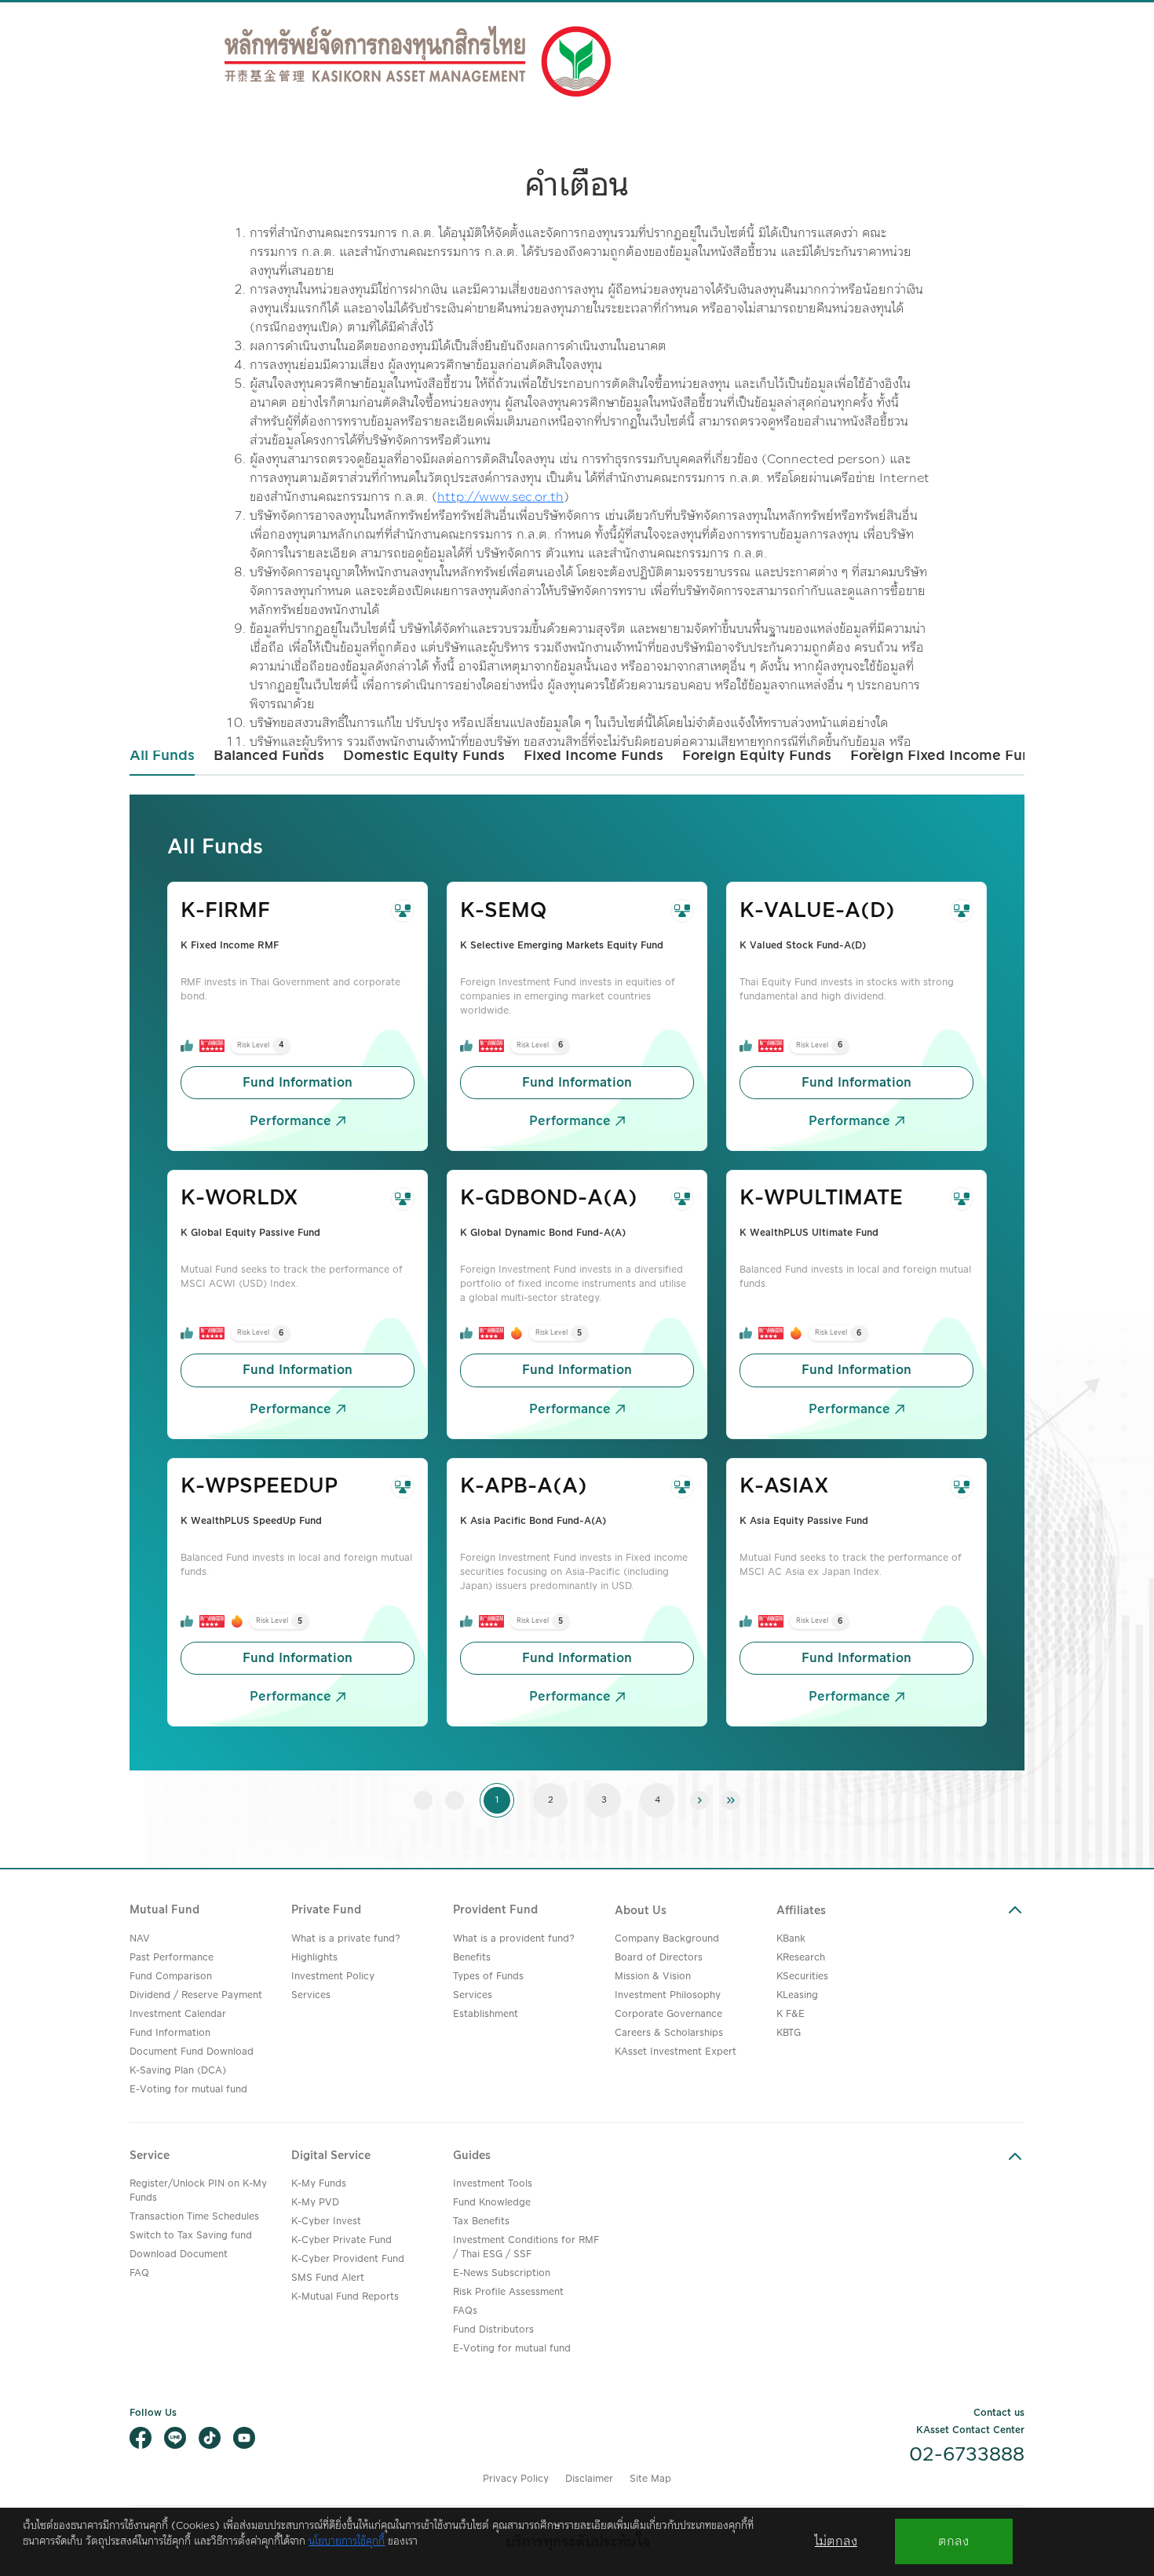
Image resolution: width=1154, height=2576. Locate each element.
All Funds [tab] (162, 756)
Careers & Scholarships (669, 2033)
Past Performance (172, 1958)
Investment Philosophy (668, 1995)
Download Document (179, 2254)
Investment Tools (493, 2184)
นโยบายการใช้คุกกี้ (347, 2541)
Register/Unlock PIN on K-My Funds (198, 2191)
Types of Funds (488, 1977)
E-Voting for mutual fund (188, 2090)
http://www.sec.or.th (500, 497)
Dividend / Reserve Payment (196, 1995)
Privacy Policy (516, 2479)
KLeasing (797, 1995)
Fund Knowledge (492, 2203)
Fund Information (170, 2033)
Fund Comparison (171, 1977)
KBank (791, 1939)
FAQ (139, 2273)
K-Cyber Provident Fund (348, 2259)
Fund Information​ (298, 1083)
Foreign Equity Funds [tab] (757, 756)
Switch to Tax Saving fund (191, 2236)
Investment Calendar (178, 2014)
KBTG (789, 2033)
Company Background (667, 1939)
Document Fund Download (192, 2052)
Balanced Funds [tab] (269, 756)
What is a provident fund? (514, 1939)
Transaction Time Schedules (194, 2217)
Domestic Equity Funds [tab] (424, 756)
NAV (140, 1939)
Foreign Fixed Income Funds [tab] (949, 756)
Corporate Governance (668, 2014)
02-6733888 (967, 2455)
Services (311, 1995)
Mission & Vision (653, 1977)
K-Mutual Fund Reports (345, 2297)
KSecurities (802, 1977)
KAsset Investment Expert (676, 2052)
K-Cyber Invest (326, 2222)
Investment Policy (333, 1977)
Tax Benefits (481, 2222)
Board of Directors (659, 1958)
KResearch (801, 1958)
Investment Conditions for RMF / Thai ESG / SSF (526, 2247)
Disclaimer (589, 2479)
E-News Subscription (502, 2273)
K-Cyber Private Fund (341, 2240)
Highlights (314, 1958)
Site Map (650, 2479)
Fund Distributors (493, 2330)
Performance (290, 1121)
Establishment (486, 2014)
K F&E (791, 2014)
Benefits (472, 1958)
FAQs (465, 2311)
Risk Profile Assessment (508, 2292)
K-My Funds (319, 2184)
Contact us (999, 2413)
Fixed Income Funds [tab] (593, 756)
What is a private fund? (346, 1939)
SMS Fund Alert (328, 2278)
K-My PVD (315, 2203)
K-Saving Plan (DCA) (178, 2071)
